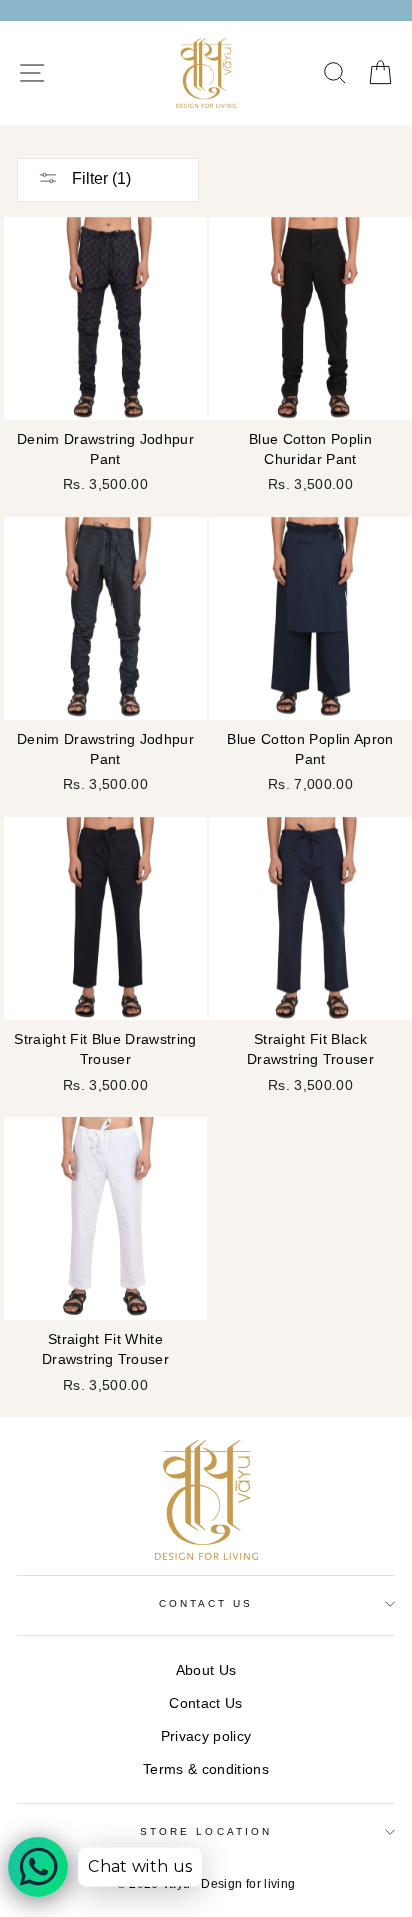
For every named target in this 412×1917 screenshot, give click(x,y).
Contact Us (205, 1703)
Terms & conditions (206, 1769)
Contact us (206, 1603)
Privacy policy (206, 1736)
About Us (206, 1670)
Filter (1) (99, 178)
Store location (206, 1831)
